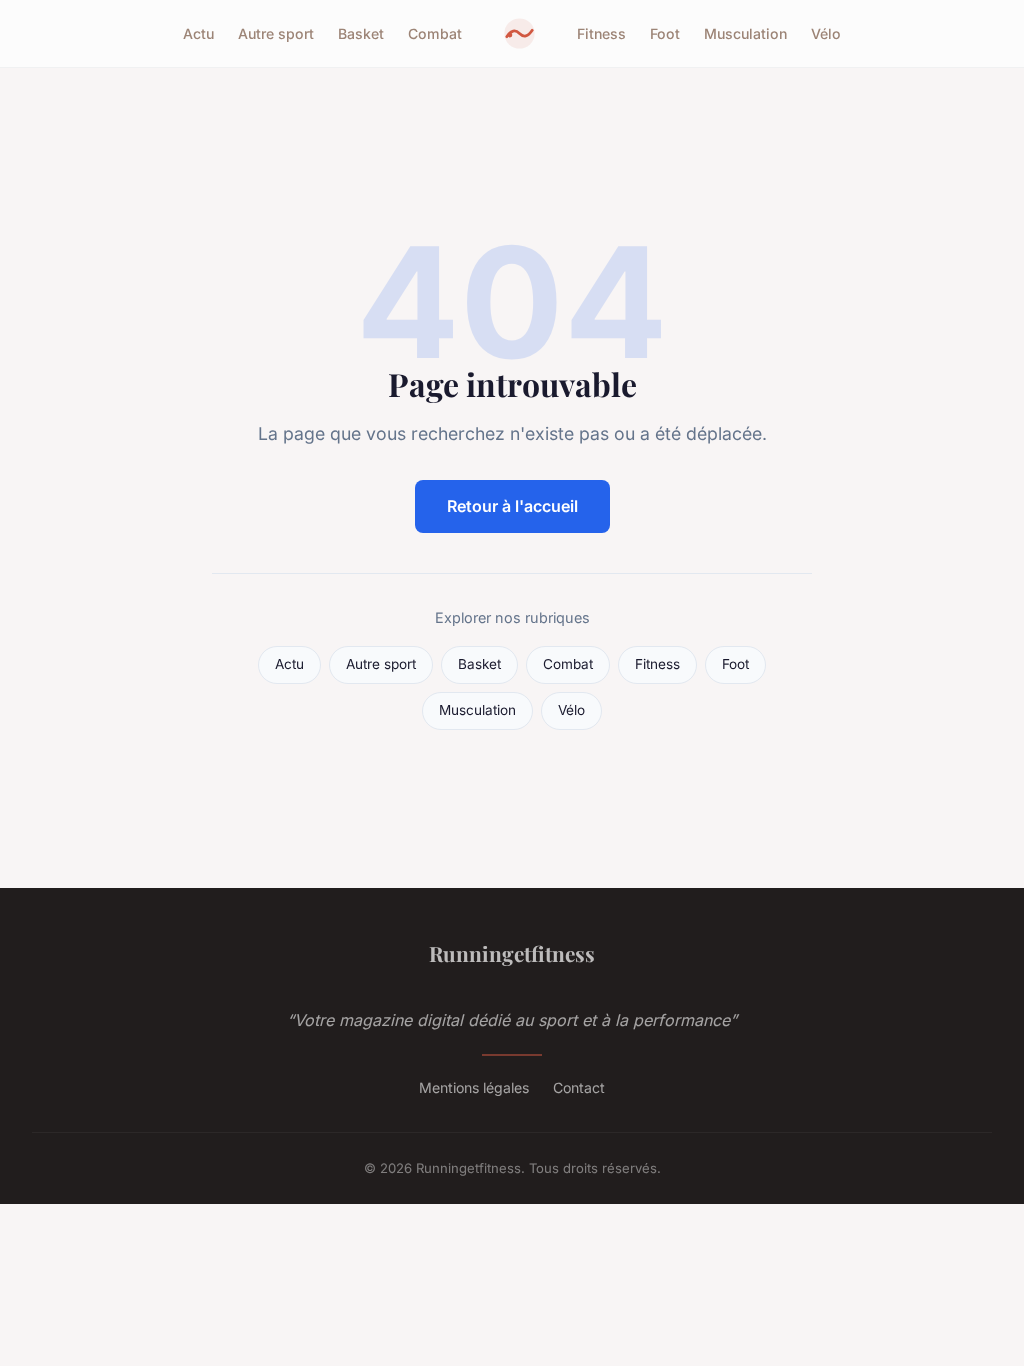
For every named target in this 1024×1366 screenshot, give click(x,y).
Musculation (745, 33)
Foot (665, 33)
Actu (198, 33)
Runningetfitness (512, 953)
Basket (361, 33)
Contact (579, 1087)
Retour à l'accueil (512, 506)
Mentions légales (474, 1087)
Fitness (601, 33)
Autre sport (276, 33)
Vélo (826, 33)
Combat (435, 33)
